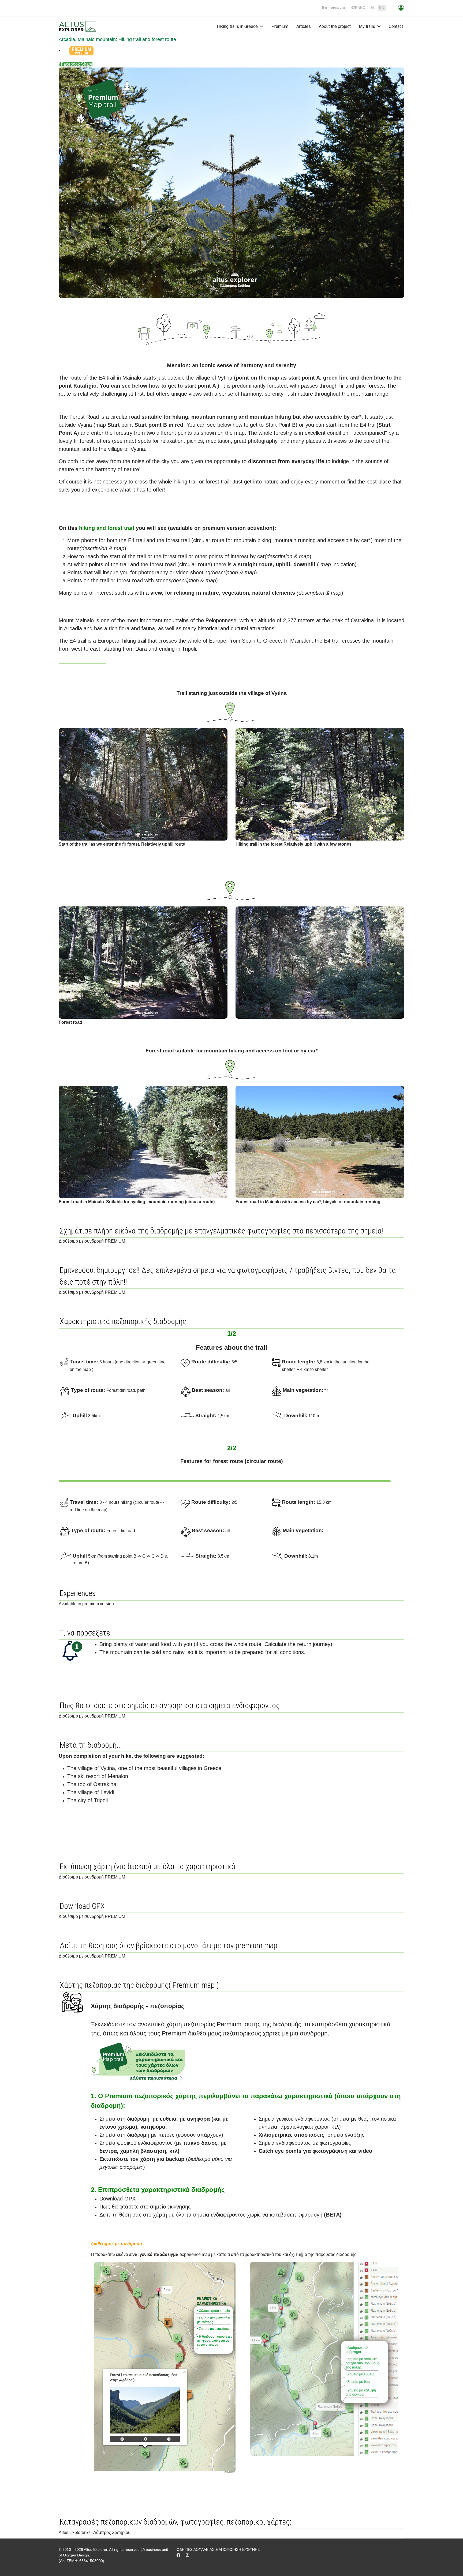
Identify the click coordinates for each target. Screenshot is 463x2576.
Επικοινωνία (334, 8)
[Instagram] (187, 2555)
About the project (335, 26)
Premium (280, 26)
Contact (396, 26)
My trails (367, 26)
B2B (358, 8)
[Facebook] (178, 2555)
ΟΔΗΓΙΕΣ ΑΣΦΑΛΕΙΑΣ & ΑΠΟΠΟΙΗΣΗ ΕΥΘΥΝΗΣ (218, 2549)
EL (373, 8)
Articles (304, 26)
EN (382, 8)
